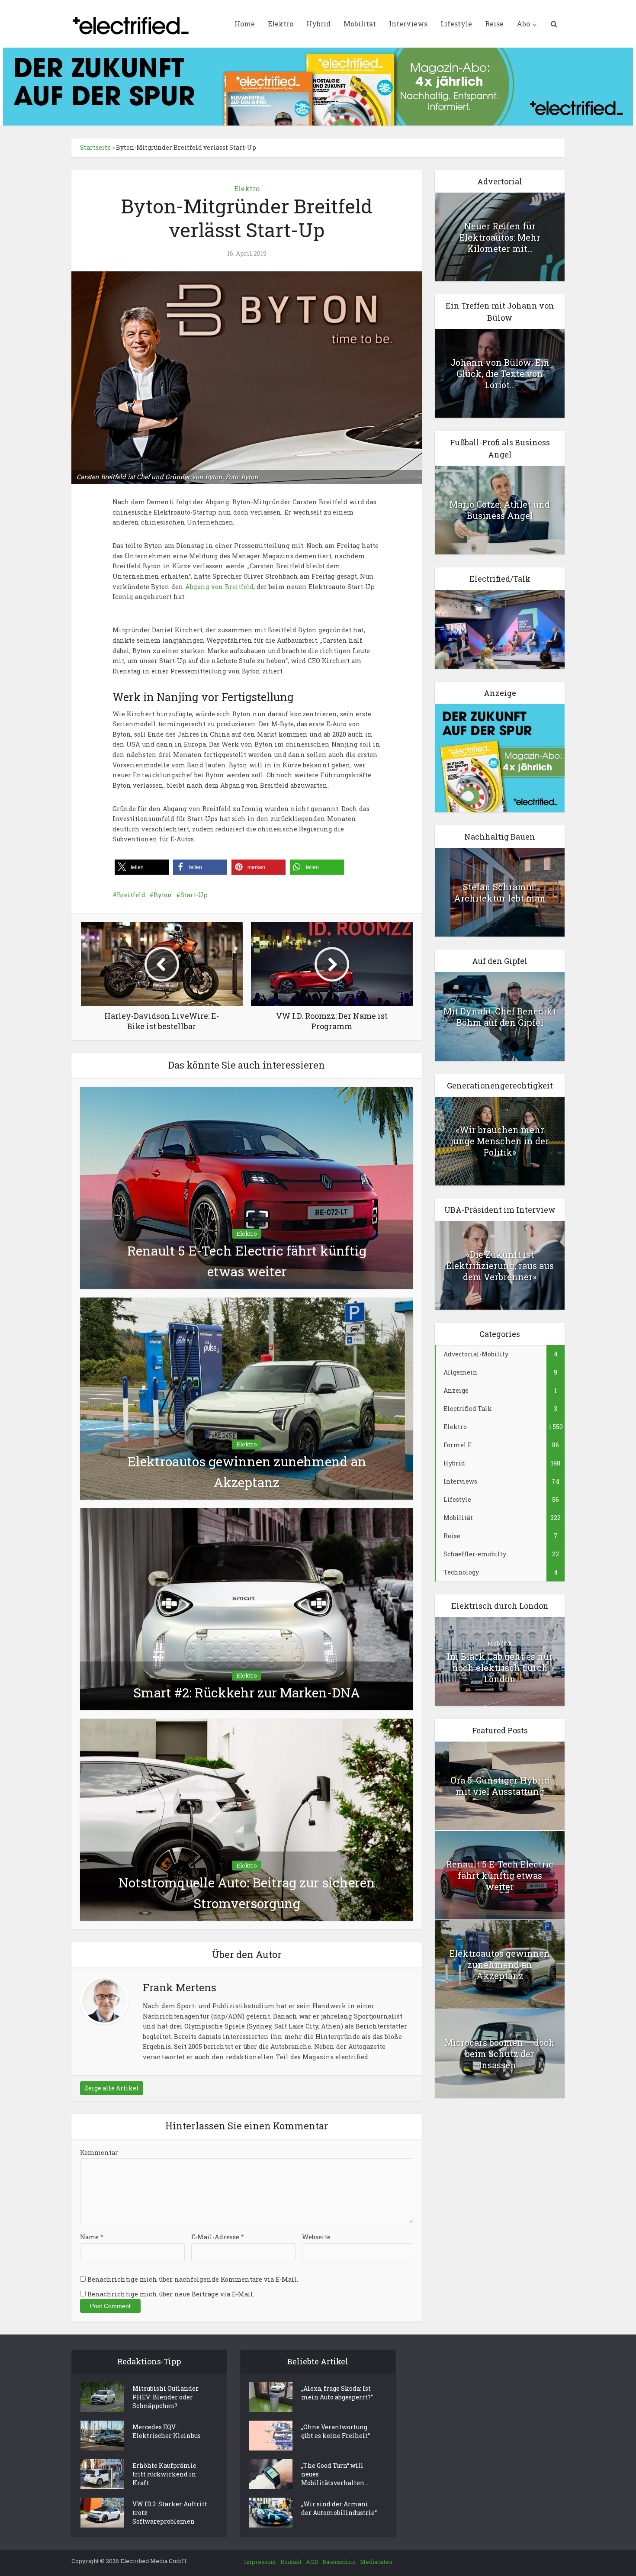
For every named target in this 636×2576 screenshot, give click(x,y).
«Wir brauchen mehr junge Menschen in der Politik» (500, 1141)
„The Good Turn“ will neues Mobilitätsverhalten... (335, 2474)
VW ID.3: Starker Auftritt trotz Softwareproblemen (170, 2513)
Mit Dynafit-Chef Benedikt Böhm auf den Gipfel (500, 1017)
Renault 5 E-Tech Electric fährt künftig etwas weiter (500, 1875)
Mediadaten (376, 2562)
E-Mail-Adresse (218, 2237)
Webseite (316, 2237)
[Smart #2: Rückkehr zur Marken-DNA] (247, 1608)
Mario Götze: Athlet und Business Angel (500, 510)
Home (245, 24)
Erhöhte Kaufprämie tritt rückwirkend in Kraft (164, 2474)
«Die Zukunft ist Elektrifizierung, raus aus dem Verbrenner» (500, 1265)
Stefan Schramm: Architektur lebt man (500, 892)
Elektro (281, 24)
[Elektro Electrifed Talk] (500, 629)
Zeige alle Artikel (112, 2088)
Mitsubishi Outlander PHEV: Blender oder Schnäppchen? (165, 2397)
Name (92, 2237)
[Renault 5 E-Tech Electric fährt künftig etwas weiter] (247, 1187)
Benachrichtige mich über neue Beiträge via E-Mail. (171, 2294)
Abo (523, 24)
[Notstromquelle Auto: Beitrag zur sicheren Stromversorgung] (247, 1819)
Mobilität (360, 24)
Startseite (95, 147)
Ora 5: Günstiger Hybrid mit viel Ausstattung (500, 1786)
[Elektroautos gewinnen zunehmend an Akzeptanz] (247, 1398)
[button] (142, 867)
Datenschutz (339, 2562)
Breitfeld (131, 895)
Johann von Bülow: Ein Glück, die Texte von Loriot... (500, 374)
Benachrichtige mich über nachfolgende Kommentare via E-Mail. (193, 2279)
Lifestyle (456, 24)
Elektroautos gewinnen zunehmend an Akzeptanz (500, 1964)
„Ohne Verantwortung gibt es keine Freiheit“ (336, 2431)
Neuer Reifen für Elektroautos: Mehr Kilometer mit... (500, 237)
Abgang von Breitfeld (219, 587)
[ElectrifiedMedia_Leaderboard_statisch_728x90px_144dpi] (318, 86)
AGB (312, 2562)
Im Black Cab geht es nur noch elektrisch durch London (500, 1668)
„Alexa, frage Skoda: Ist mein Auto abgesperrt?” (337, 2393)
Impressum (260, 2562)
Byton (163, 895)
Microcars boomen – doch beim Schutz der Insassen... (500, 2054)
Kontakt (291, 2562)
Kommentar (99, 2153)
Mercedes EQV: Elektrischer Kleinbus (167, 2431)
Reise (494, 24)
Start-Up (194, 895)
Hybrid (318, 24)
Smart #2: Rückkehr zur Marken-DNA (247, 1692)
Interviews (408, 24)
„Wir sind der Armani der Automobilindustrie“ (339, 2508)
